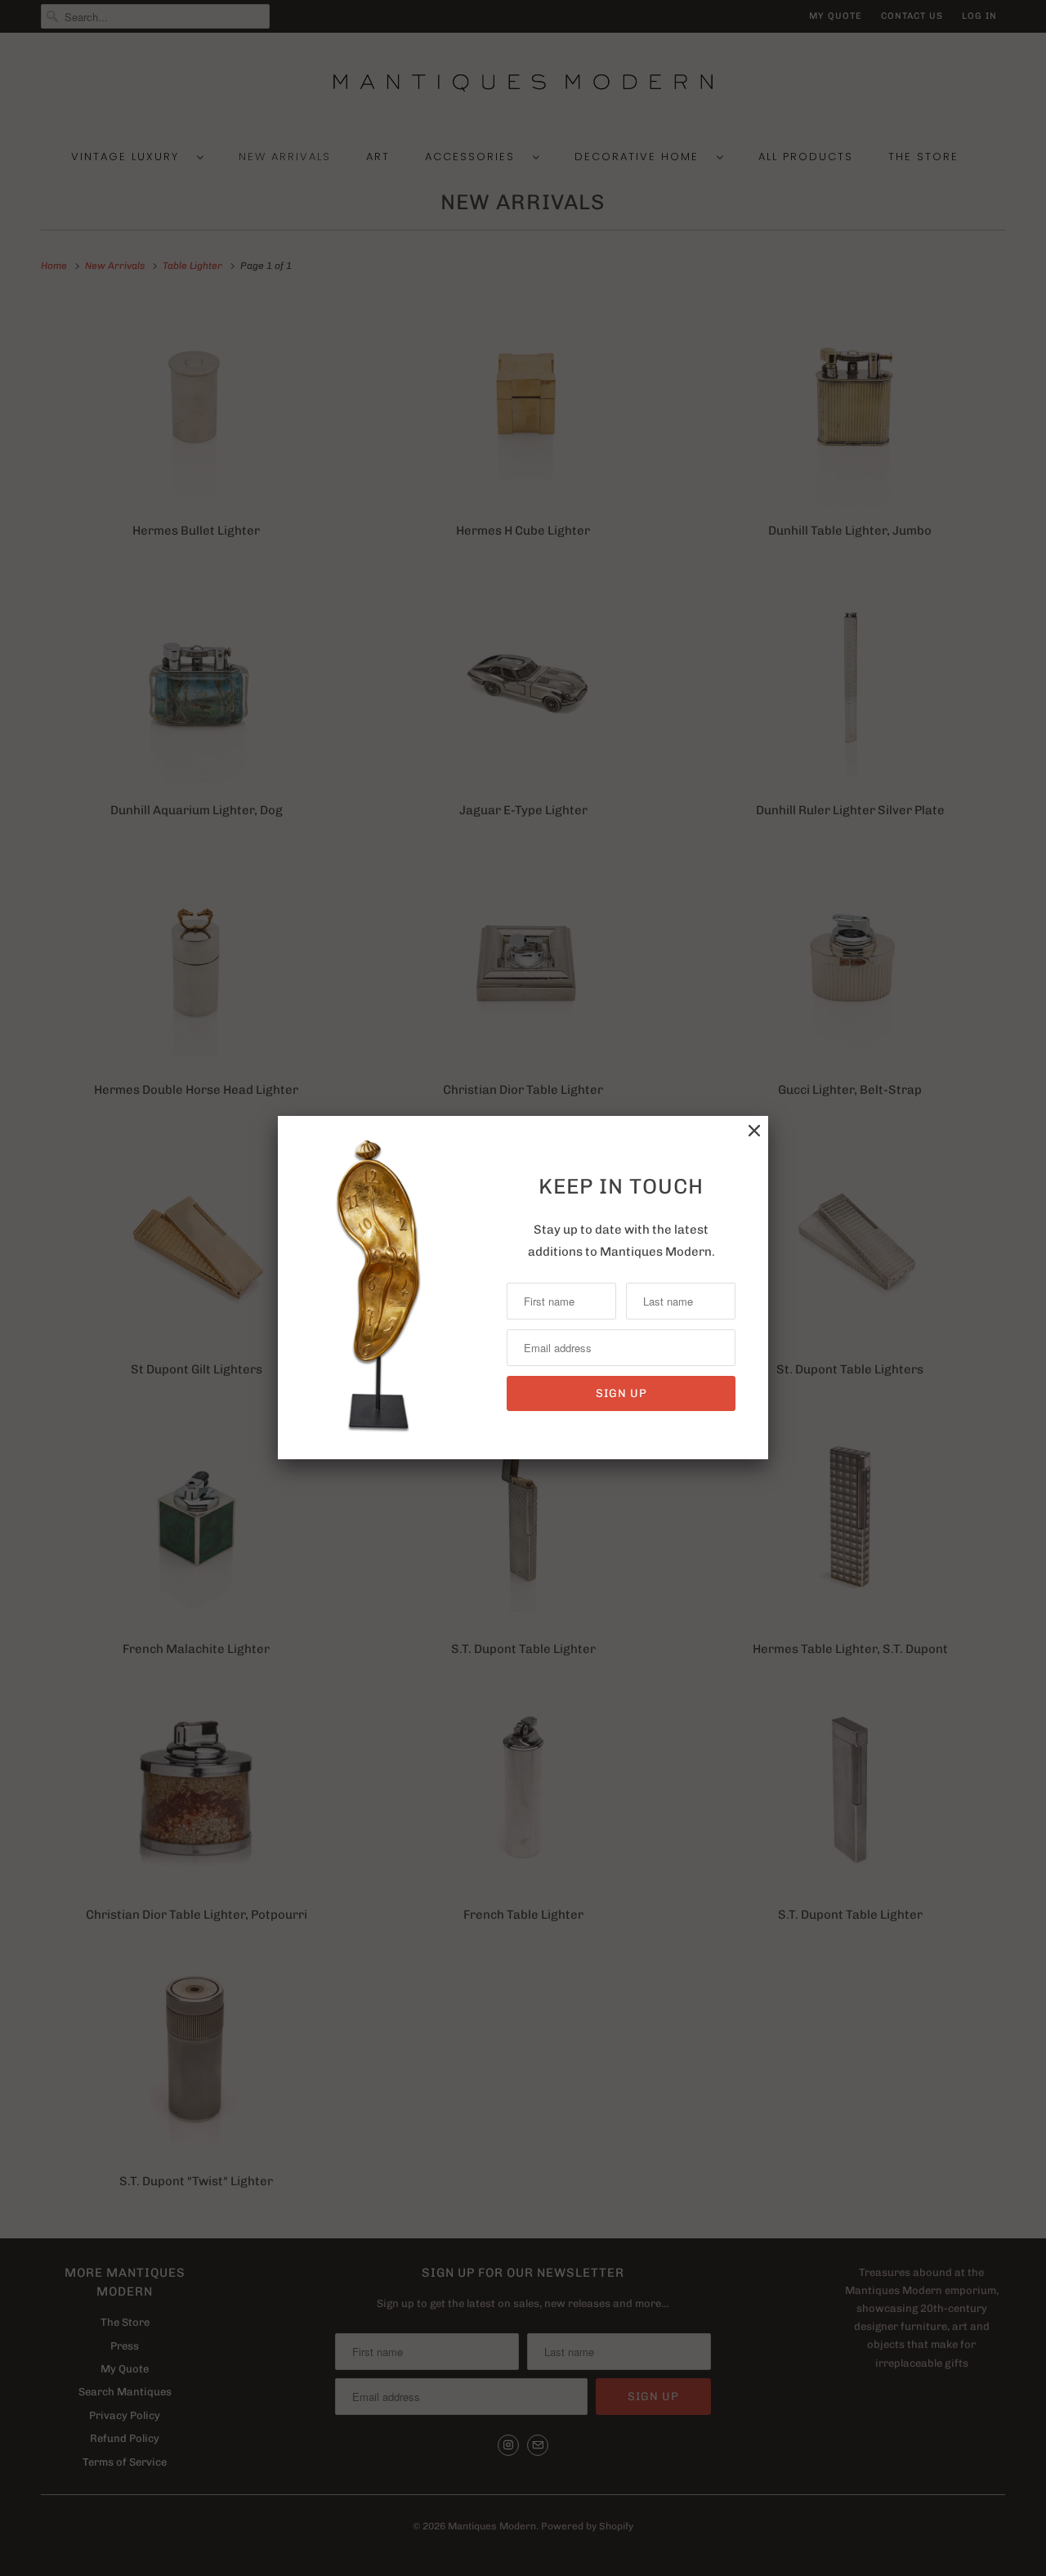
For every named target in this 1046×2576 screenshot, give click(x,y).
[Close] (754, 1131)
